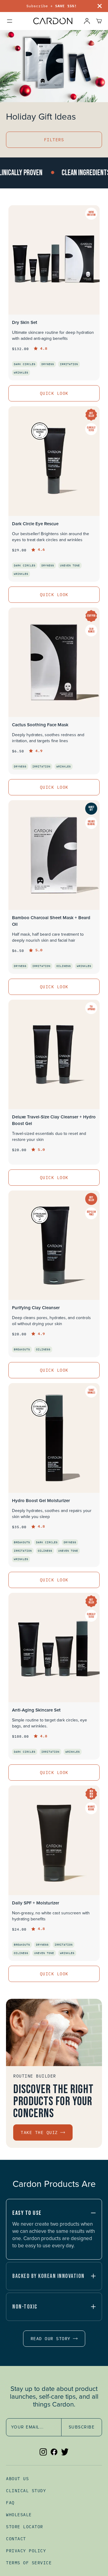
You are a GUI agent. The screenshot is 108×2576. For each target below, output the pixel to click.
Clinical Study (26, 2491)
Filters (54, 140)
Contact (16, 2539)
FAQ (10, 2503)
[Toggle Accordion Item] (93, 2213)
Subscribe (82, 2427)
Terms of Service (29, 2563)
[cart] (99, 21)
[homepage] (53, 21)
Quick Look (54, 393)
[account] (87, 21)
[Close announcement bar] (100, 6)
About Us (17, 2479)
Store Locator (25, 2527)
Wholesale (19, 2515)
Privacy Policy (26, 2551)
